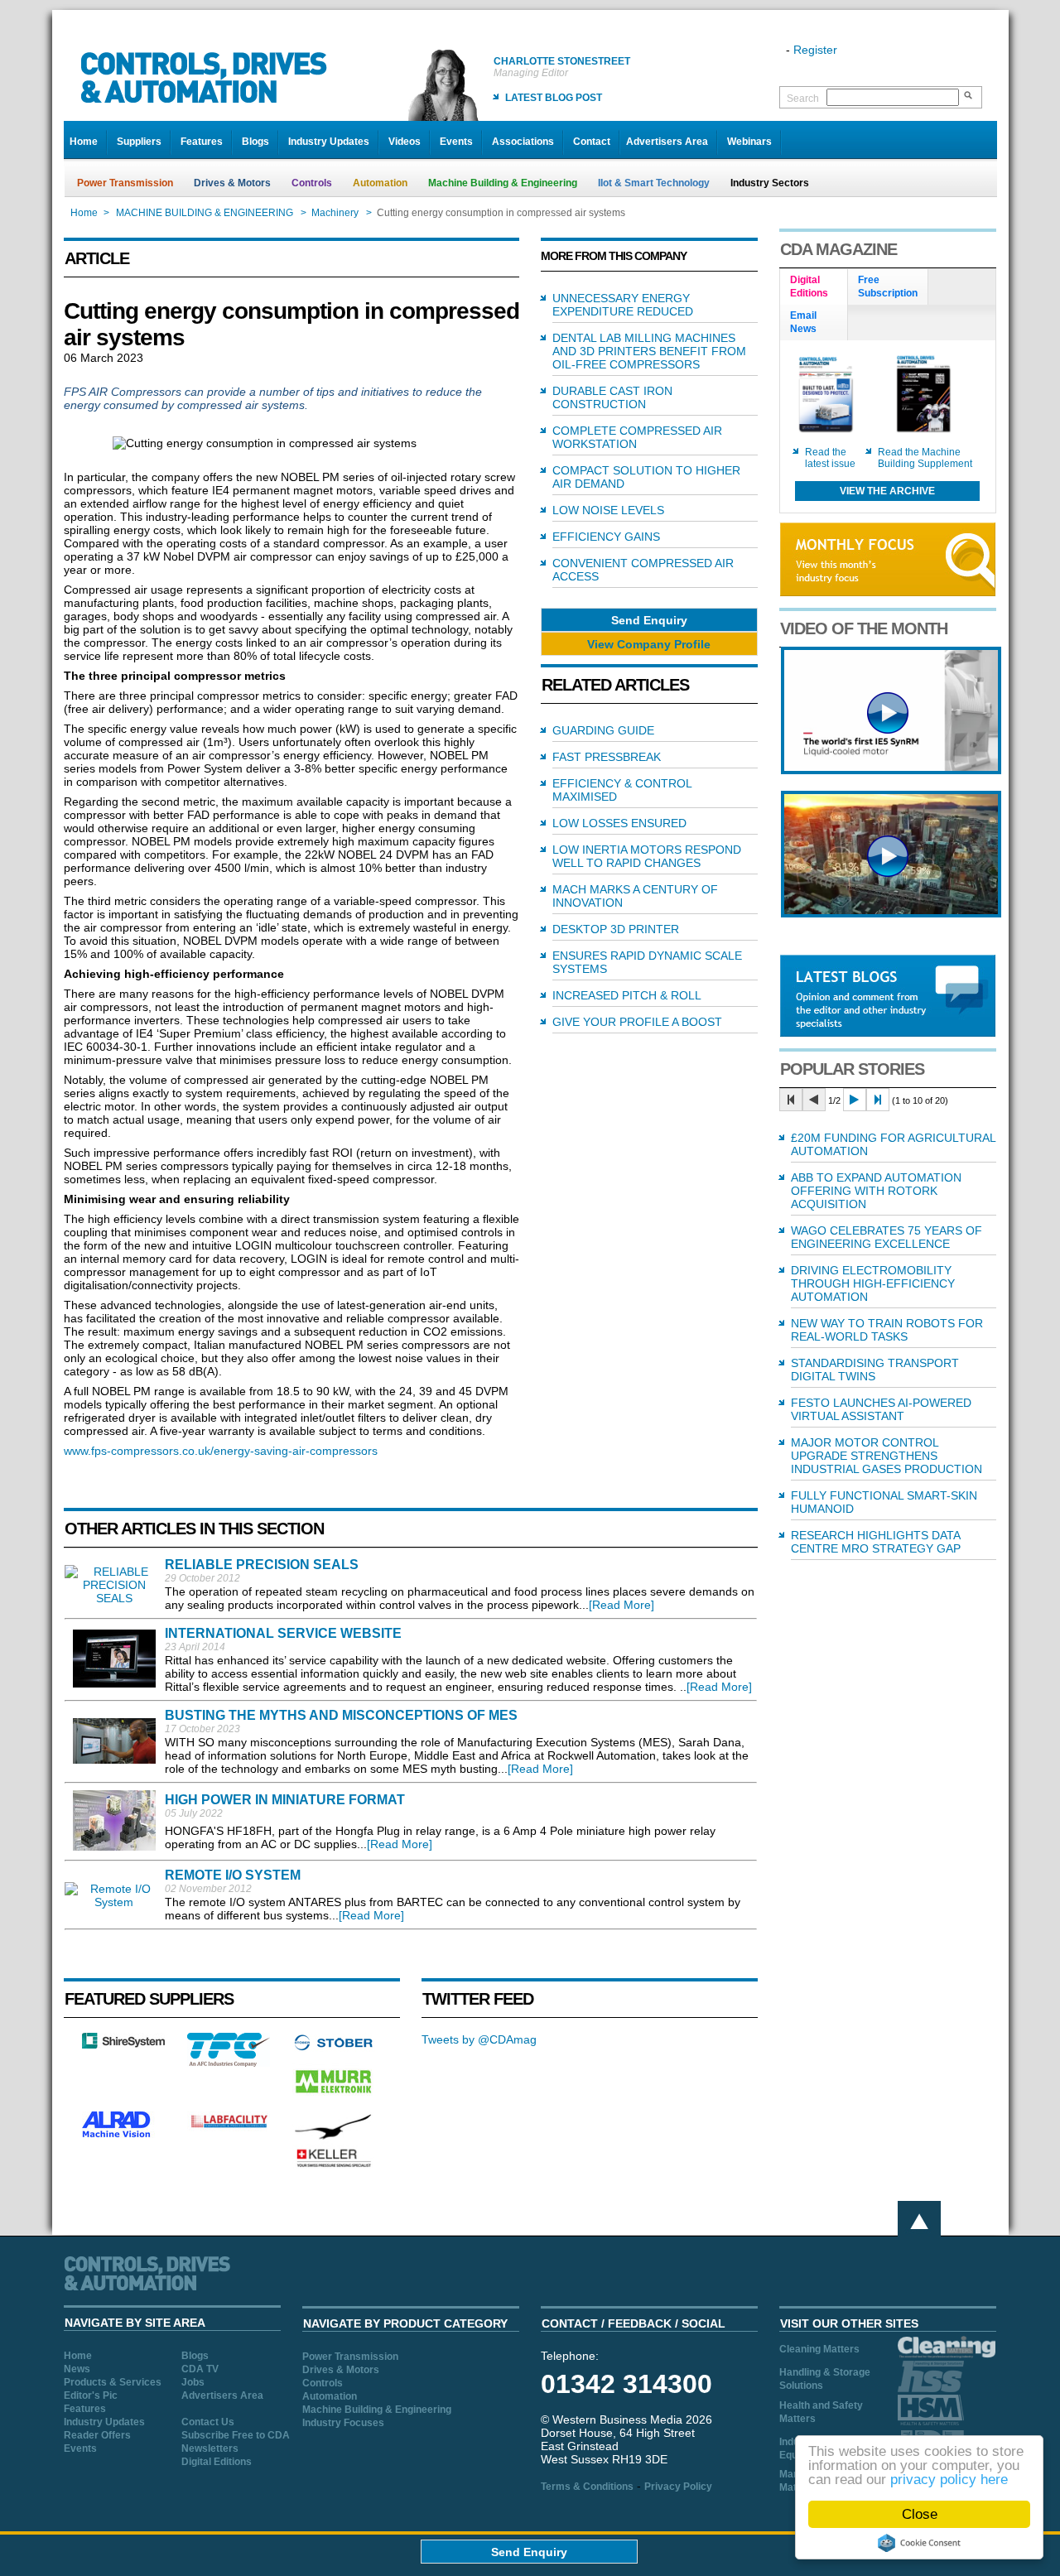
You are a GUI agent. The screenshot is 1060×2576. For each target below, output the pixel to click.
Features (202, 142)
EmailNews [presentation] (803, 322)
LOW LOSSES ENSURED (619, 823)
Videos (405, 142)
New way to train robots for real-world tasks (887, 1330)
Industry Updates (329, 142)
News (77, 2369)
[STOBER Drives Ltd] (334, 2048)
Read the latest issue (830, 458)
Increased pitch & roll (627, 995)
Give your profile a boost (637, 1022)
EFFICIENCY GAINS (606, 537)
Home (84, 142)
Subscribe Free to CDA (236, 2435)
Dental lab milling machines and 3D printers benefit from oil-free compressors (649, 351)
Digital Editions (217, 2462)
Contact (592, 142)
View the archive (887, 491)
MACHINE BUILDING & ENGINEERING (205, 213)
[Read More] (622, 1605)
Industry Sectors (770, 183)
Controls (312, 183)
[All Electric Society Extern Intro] (891, 913)
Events (456, 142)
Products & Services (113, 2382)
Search (803, 99)
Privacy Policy (678, 2487)
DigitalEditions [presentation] (809, 286)
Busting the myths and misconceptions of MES (341, 1715)
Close (920, 2514)
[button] (649, 620)
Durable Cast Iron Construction (612, 397)
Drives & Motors (232, 183)
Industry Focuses (343, 2423)
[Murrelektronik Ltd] (334, 2097)
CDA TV (200, 2369)
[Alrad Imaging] (123, 2135)
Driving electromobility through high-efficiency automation (873, 1283)
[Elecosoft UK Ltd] (123, 2044)
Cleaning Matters (819, 2349)
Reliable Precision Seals (262, 1565)
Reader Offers (97, 2435)
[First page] (791, 1100)
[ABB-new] (891, 770)
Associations (523, 142)
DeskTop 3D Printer (616, 929)
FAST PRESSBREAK (607, 757)
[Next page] (855, 1100)
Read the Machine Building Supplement (925, 458)
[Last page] (878, 1100)
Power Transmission (125, 183)
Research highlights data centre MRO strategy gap (876, 1542)
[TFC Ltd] (229, 2063)
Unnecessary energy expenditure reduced (623, 305)
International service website (283, 1633)
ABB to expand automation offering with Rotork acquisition (876, 1191)
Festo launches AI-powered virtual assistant (881, 1409)
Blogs (255, 142)
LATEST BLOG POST (554, 98)
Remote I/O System (233, 1875)
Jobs (193, 2382)
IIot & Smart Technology (654, 183)
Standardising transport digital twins (875, 1370)
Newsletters (210, 2448)
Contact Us (208, 2422)
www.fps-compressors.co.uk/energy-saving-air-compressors (221, 1451)
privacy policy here (949, 2480)
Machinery (335, 213)
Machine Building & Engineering (503, 183)
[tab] (814, 287)
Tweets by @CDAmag (479, 2039)
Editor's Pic (91, 2395)
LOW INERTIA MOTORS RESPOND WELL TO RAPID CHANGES (647, 856)
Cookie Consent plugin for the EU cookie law (919, 2543)
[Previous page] (814, 1100)
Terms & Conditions (587, 2487)
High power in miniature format (285, 1800)
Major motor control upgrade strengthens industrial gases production (887, 1456)
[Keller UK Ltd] (333, 2165)
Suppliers (139, 142)
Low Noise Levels (608, 510)
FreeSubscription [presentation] (888, 286)
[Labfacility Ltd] (229, 2127)
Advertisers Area (667, 142)
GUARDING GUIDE (603, 730)
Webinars (749, 142)
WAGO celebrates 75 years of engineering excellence (887, 1237)
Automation (380, 183)
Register (815, 50)
